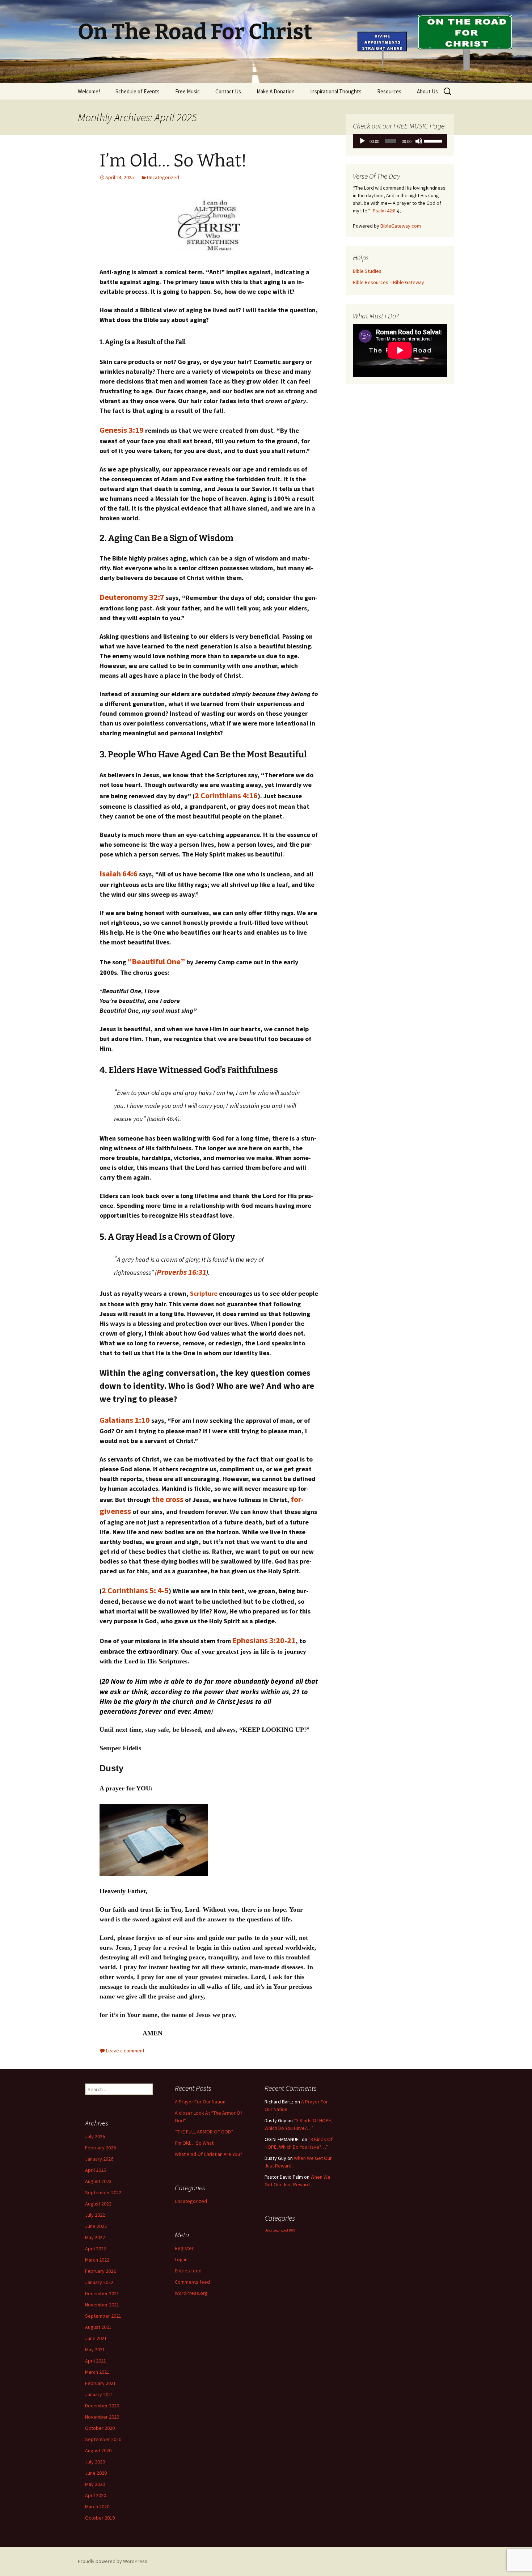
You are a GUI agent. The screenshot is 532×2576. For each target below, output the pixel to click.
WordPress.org (191, 2293)
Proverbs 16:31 (181, 1272)
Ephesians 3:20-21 (264, 1640)
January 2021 (99, 2394)
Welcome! (89, 91)
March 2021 (97, 2372)
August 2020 (98, 2450)
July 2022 (95, 2215)
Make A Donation (276, 91)
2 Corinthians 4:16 (226, 795)
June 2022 (96, 2226)
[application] (400, 141)
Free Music (187, 91)
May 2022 (95, 2237)
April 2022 (96, 2249)
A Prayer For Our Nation (200, 2102)
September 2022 (103, 2192)
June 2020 (96, 2473)
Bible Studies (367, 271)
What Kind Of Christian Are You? (208, 2154)
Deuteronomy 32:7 (132, 597)
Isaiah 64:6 (119, 874)
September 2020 (103, 2439)
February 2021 (100, 2383)
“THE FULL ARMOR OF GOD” (204, 2132)
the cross (168, 1499)
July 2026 (95, 2136)
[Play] (362, 141)
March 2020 (97, 2507)
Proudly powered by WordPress (113, 2561)
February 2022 (100, 2271)
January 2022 (99, 2282)
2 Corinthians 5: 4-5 (135, 1590)
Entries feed (188, 2271)
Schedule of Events (138, 91)
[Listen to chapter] (399, 211)
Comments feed (192, 2282)
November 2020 (102, 2417)
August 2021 (98, 2327)
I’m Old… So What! (173, 161)
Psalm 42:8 (384, 211)
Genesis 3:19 (122, 430)
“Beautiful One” (156, 961)
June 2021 (96, 2338)
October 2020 (100, 2428)
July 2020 (95, 2462)
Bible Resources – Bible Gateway (389, 282)
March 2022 (97, 2260)
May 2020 (95, 2484)
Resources (389, 91)
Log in (181, 2259)
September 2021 (103, 2316)
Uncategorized (163, 177)
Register (184, 2248)
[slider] (434, 140)
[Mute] (419, 141)
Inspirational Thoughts (336, 91)
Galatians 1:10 (125, 1420)
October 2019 (100, 2518)
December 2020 (102, 2406)
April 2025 (96, 2170)
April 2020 (96, 2495)
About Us (427, 91)
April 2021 (96, 2361)
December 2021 (102, 2293)
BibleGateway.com (401, 226)
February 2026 (100, 2148)
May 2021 (95, 2349)
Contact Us (228, 91)
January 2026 (99, 2159)
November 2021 (102, 2305)
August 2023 (98, 2181)
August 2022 (98, 2204)
